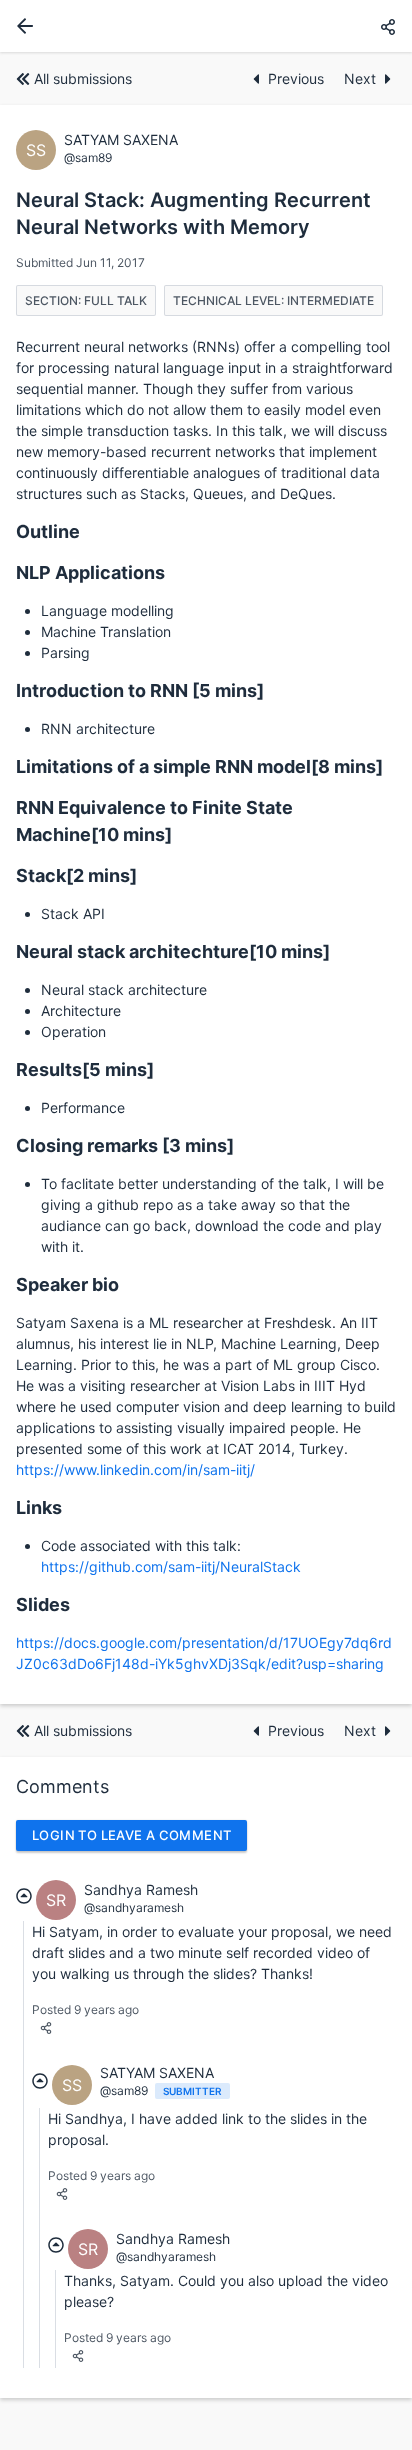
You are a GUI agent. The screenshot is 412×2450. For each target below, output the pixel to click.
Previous (298, 78)
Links (39, 1507)
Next (360, 78)
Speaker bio (67, 1284)
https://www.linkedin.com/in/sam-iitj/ (135, 1469)
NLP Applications (90, 572)
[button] (388, 26)
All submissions (83, 78)
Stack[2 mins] (76, 875)
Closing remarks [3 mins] (125, 1145)
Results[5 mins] (85, 1069)
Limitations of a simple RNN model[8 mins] (199, 766)
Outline (48, 531)
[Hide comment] (24, 1896)
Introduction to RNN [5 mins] (140, 690)
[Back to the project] (21, 26)
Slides (43, 1604)
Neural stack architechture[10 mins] (173, 951)
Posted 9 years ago (85, 2009)
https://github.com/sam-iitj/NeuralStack (171, 1566)
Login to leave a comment (131, 1835)
